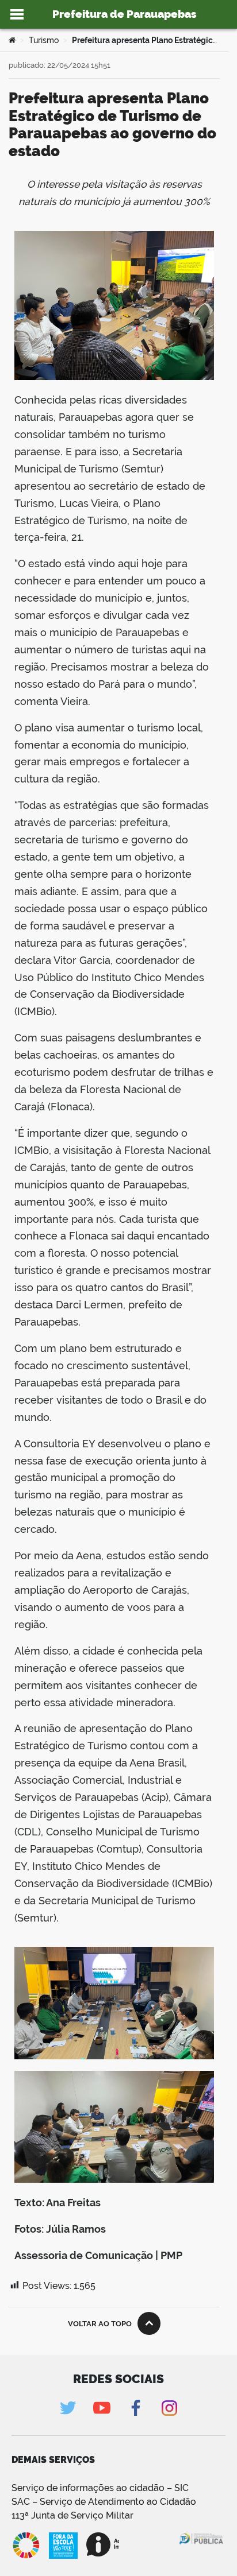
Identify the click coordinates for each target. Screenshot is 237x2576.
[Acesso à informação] (103, 2544)
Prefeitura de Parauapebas (125, 14)
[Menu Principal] (17, 14)
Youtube (102, 2408)
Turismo (44, 40)
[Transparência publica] (202, 2546)
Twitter (68, 2408)
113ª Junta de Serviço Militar (72, 2515)
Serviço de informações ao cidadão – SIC (100, 2488)
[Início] (12, 40)
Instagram (169, 2408)
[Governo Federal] (153, 2544)
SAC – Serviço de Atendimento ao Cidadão (104, 2502)
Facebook (135, 2408)
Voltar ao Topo (100, 2324)
